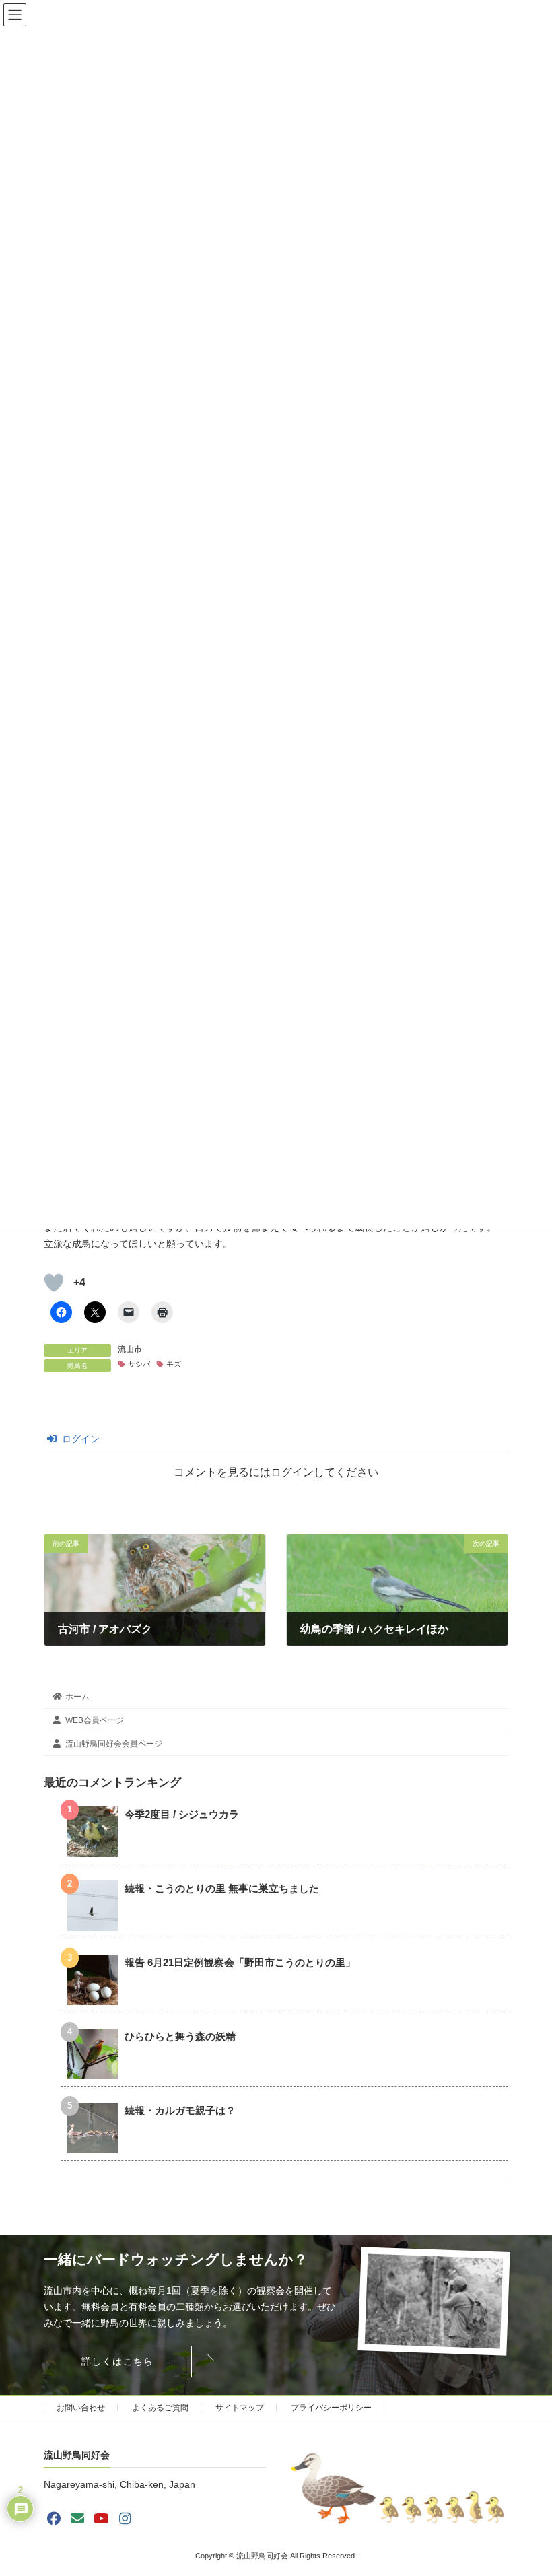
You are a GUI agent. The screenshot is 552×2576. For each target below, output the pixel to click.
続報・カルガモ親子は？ (180, 2111)
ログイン (79, 1439)
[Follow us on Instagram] (125, 2519)
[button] (118, 2362)
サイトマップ (240, 2408)
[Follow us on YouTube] (102, 2519)
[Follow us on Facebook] (54, 2519)
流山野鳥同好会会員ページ (114, 1744)
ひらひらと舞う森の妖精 (180, 2037)
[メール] (77, 2519)
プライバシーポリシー (331, 2408)
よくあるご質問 (160, 2408)
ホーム (77, 1697)
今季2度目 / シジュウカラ (182, 1815)
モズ (174, 1364)
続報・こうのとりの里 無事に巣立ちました (222, 1889)
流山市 (130, 1349)
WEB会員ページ (95, 1720)
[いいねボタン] (54, 1283)
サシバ (139, 1364)
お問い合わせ (81, 2408)
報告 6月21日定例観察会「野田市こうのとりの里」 (240, 1963)
